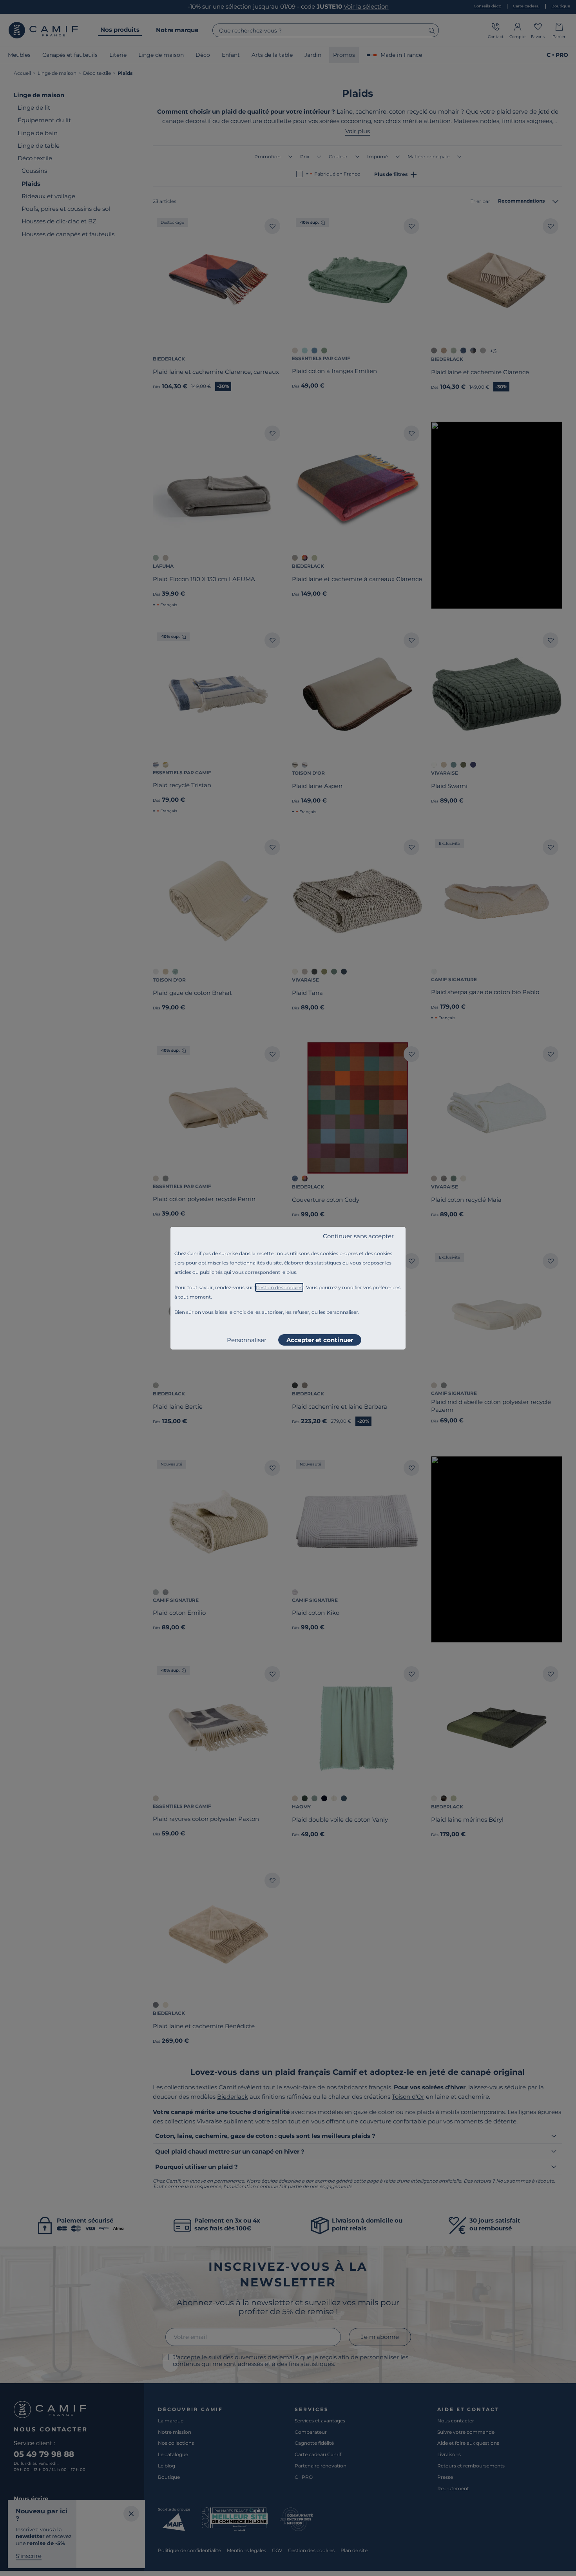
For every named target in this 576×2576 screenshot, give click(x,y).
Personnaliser (247, 1340)
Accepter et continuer (320, 1340)
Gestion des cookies (279, 1287)
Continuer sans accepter (358, 1236)
